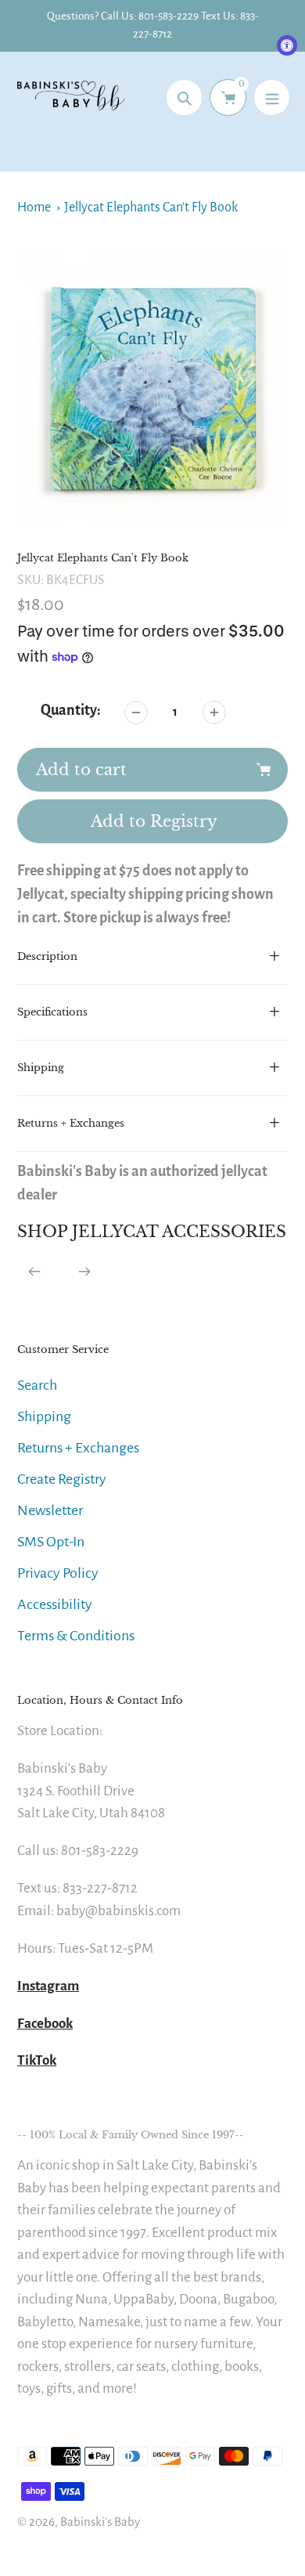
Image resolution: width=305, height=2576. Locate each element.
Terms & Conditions (76, 1636)
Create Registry (62, 1479)
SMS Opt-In (51, 1542)
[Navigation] (272, 97)
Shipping (44, 1416)
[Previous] (34, 1272)
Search (37, 1385)
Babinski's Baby (100, 2522)
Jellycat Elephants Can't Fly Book (151, 207)
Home (34, 207)
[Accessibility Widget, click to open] (287, 45)
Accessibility (55, 1604)
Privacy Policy (58, 1573)
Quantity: (71, 710)
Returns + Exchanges (78, 1448)
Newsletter (50, 1510)
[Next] (84, 1272)
